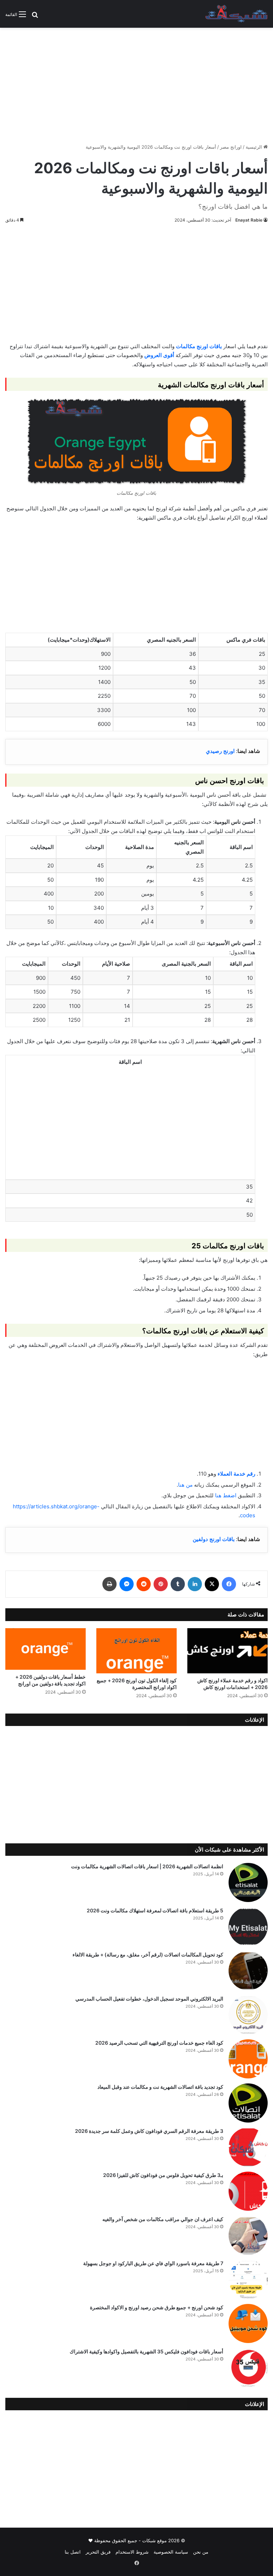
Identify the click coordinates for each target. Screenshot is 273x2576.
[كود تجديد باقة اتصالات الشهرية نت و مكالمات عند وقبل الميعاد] (248, 2103)
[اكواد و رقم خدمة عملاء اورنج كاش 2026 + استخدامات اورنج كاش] (227, 1651)
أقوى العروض (159, 355)
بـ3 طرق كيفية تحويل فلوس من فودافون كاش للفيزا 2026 (163, 2175)
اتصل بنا (73, 2552)
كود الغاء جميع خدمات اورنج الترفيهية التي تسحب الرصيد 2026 (159, 2043)
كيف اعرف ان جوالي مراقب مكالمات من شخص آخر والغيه (163, 2219)
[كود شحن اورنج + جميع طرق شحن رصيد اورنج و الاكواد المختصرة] (248, 2323)
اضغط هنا (226, 1495)
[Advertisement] (136, 83)
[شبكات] (237, 14)
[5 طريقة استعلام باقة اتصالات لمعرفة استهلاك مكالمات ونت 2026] (248, 1927)
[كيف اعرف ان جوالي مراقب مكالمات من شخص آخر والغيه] (248, 2235)
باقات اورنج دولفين (214, 1539)
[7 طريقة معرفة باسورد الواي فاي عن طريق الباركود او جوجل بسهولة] (248, 2279)
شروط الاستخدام (132, 2552)
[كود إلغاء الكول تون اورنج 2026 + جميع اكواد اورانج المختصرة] (136, 1651)
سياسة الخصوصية (171, 2552)
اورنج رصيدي (220, 751)
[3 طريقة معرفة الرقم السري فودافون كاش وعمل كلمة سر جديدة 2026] (248, 2147)
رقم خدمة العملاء (236, 1474)
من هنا (185, 1485)
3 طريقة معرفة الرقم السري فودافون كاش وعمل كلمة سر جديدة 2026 (149, 2131)
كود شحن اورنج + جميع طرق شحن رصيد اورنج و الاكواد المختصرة (157, 2307)
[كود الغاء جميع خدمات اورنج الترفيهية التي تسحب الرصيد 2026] (248, 2059)
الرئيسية (255, 147)
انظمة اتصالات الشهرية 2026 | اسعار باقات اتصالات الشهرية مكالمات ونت (147, 1866)
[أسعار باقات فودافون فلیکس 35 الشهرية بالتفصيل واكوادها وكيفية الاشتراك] (248, 2368)
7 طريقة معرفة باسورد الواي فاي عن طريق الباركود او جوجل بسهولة (153, 2263)
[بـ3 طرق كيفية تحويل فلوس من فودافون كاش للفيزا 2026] (248, 2191)
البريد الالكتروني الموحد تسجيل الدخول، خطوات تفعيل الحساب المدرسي (149, 1999)
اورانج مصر (231, 147)
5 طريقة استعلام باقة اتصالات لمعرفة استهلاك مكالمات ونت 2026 (155, 1910)
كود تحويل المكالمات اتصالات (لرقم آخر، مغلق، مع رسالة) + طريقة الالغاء (148, 1954)
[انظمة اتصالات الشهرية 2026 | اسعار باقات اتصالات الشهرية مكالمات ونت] (248, 1882)
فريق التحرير (98, 2552)
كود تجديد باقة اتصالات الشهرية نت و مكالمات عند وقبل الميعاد (160, 2087)
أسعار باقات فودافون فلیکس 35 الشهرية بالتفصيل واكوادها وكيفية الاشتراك (146, 2351)
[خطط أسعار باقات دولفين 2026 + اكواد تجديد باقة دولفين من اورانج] (45, 1649)
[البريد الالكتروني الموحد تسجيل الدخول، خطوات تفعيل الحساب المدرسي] (248, 2015)
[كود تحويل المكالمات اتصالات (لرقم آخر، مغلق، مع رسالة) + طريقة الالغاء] (248, 1971)
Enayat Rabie (249, 220)
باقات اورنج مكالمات (199, 346)
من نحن (201, 2552)
